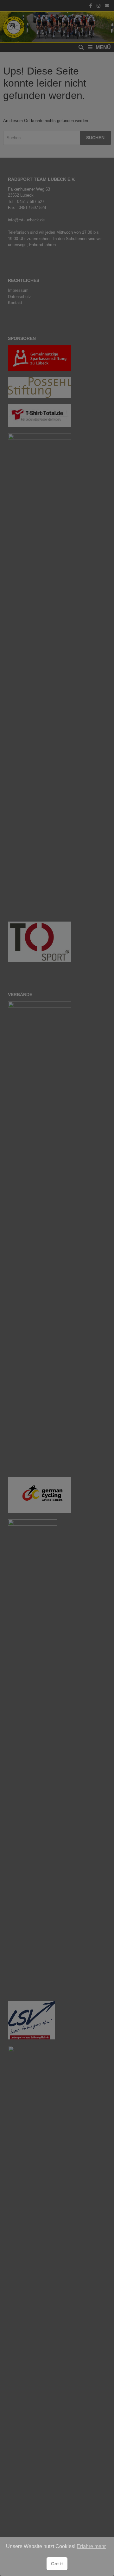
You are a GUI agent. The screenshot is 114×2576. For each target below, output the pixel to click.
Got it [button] (57, 2564)
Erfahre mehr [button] (91, 2546)
